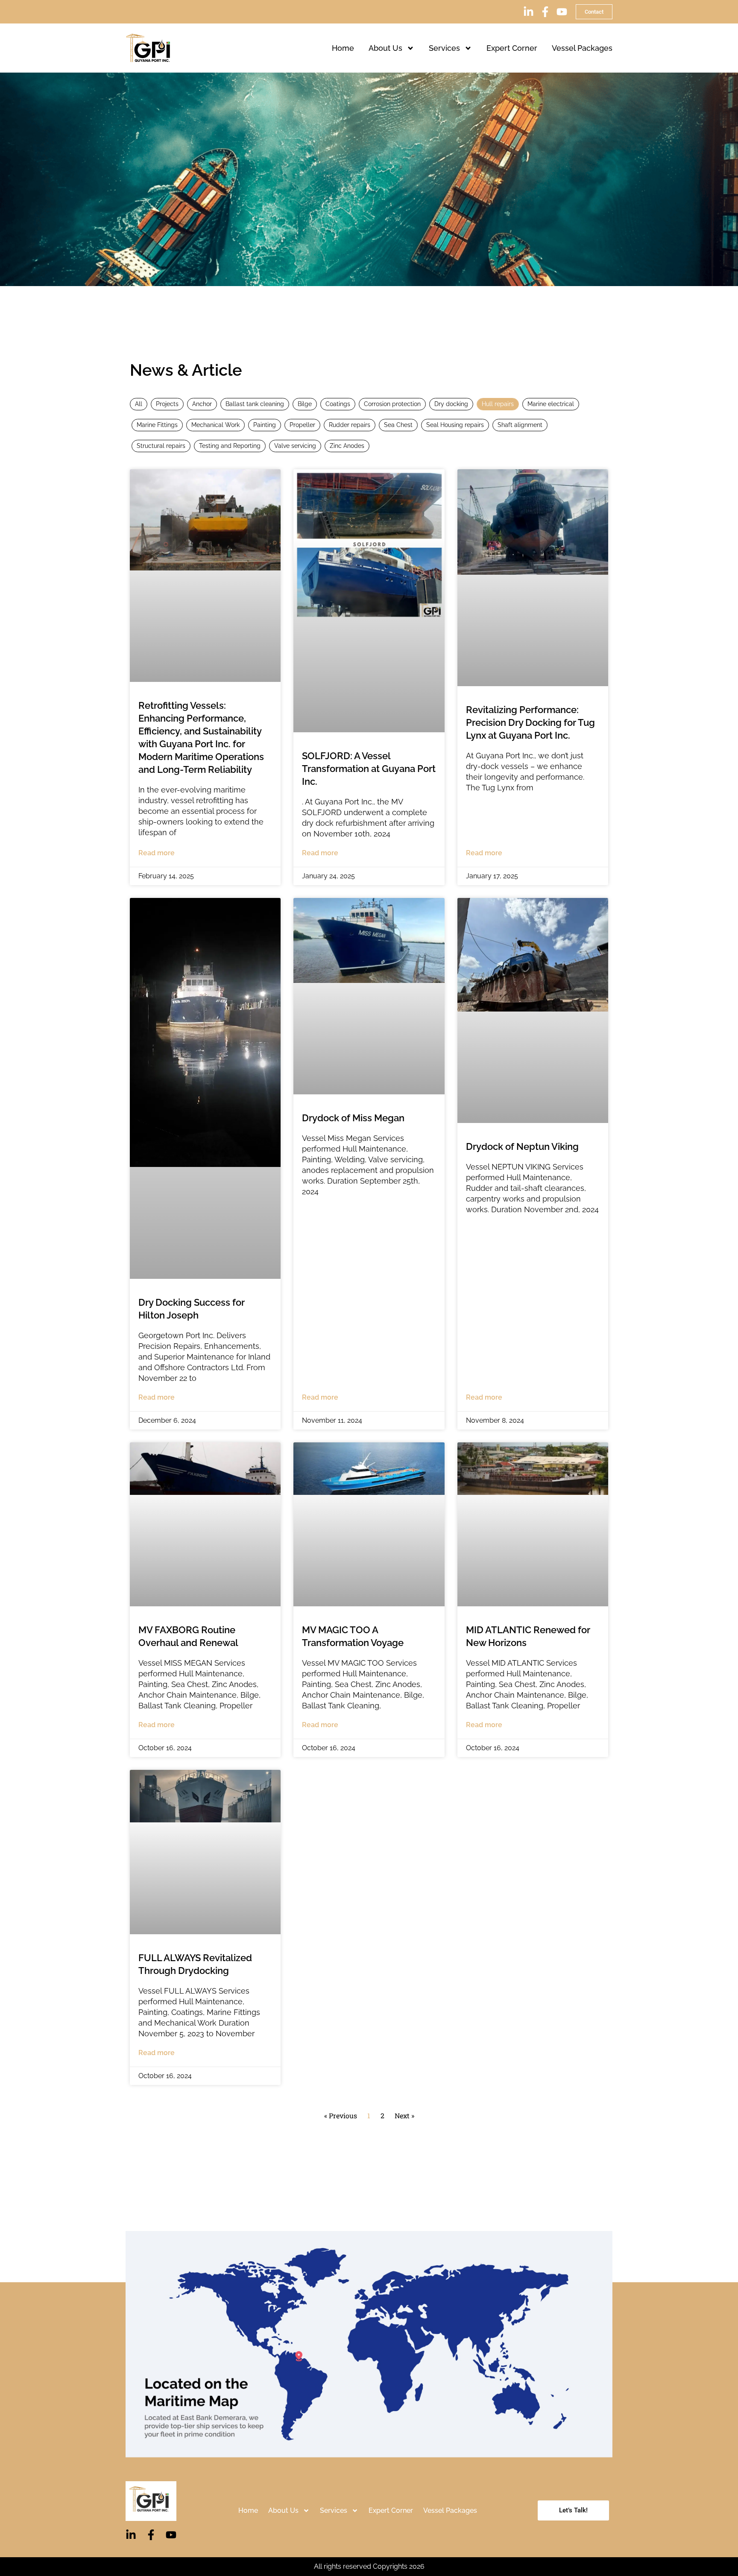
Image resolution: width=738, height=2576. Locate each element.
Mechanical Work (215, 425)
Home (343, 48)
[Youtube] (562, 12)
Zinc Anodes (347, 446)
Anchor (202, 404)
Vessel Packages (582, 48)
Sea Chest (398, 425)
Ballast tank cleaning (255, 404)
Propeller (302, 425)
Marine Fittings (157, 425)
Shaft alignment (520, 425)
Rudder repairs (350, 425)
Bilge (305, 404)
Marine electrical (551, 404)
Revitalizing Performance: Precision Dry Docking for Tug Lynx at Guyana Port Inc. (530, 722)
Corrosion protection (392, 404)
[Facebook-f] (545, 12)
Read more (157, 853)
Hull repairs (498, 404)
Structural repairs (161, 446)
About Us (385, 48)
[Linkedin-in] (529, 12)
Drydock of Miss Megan (353, 1118)
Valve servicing (295, 446)
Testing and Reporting (230, 446)
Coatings (338, 404)
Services (444, 48)
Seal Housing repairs (455, 425)
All (139, 404)
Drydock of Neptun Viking (522, 1146)
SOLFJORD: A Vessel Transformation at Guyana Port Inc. (369, 769)
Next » (404, 2115)
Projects (167, 404)
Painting (265, 425)
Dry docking (451, 404)
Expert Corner (512, 48)
